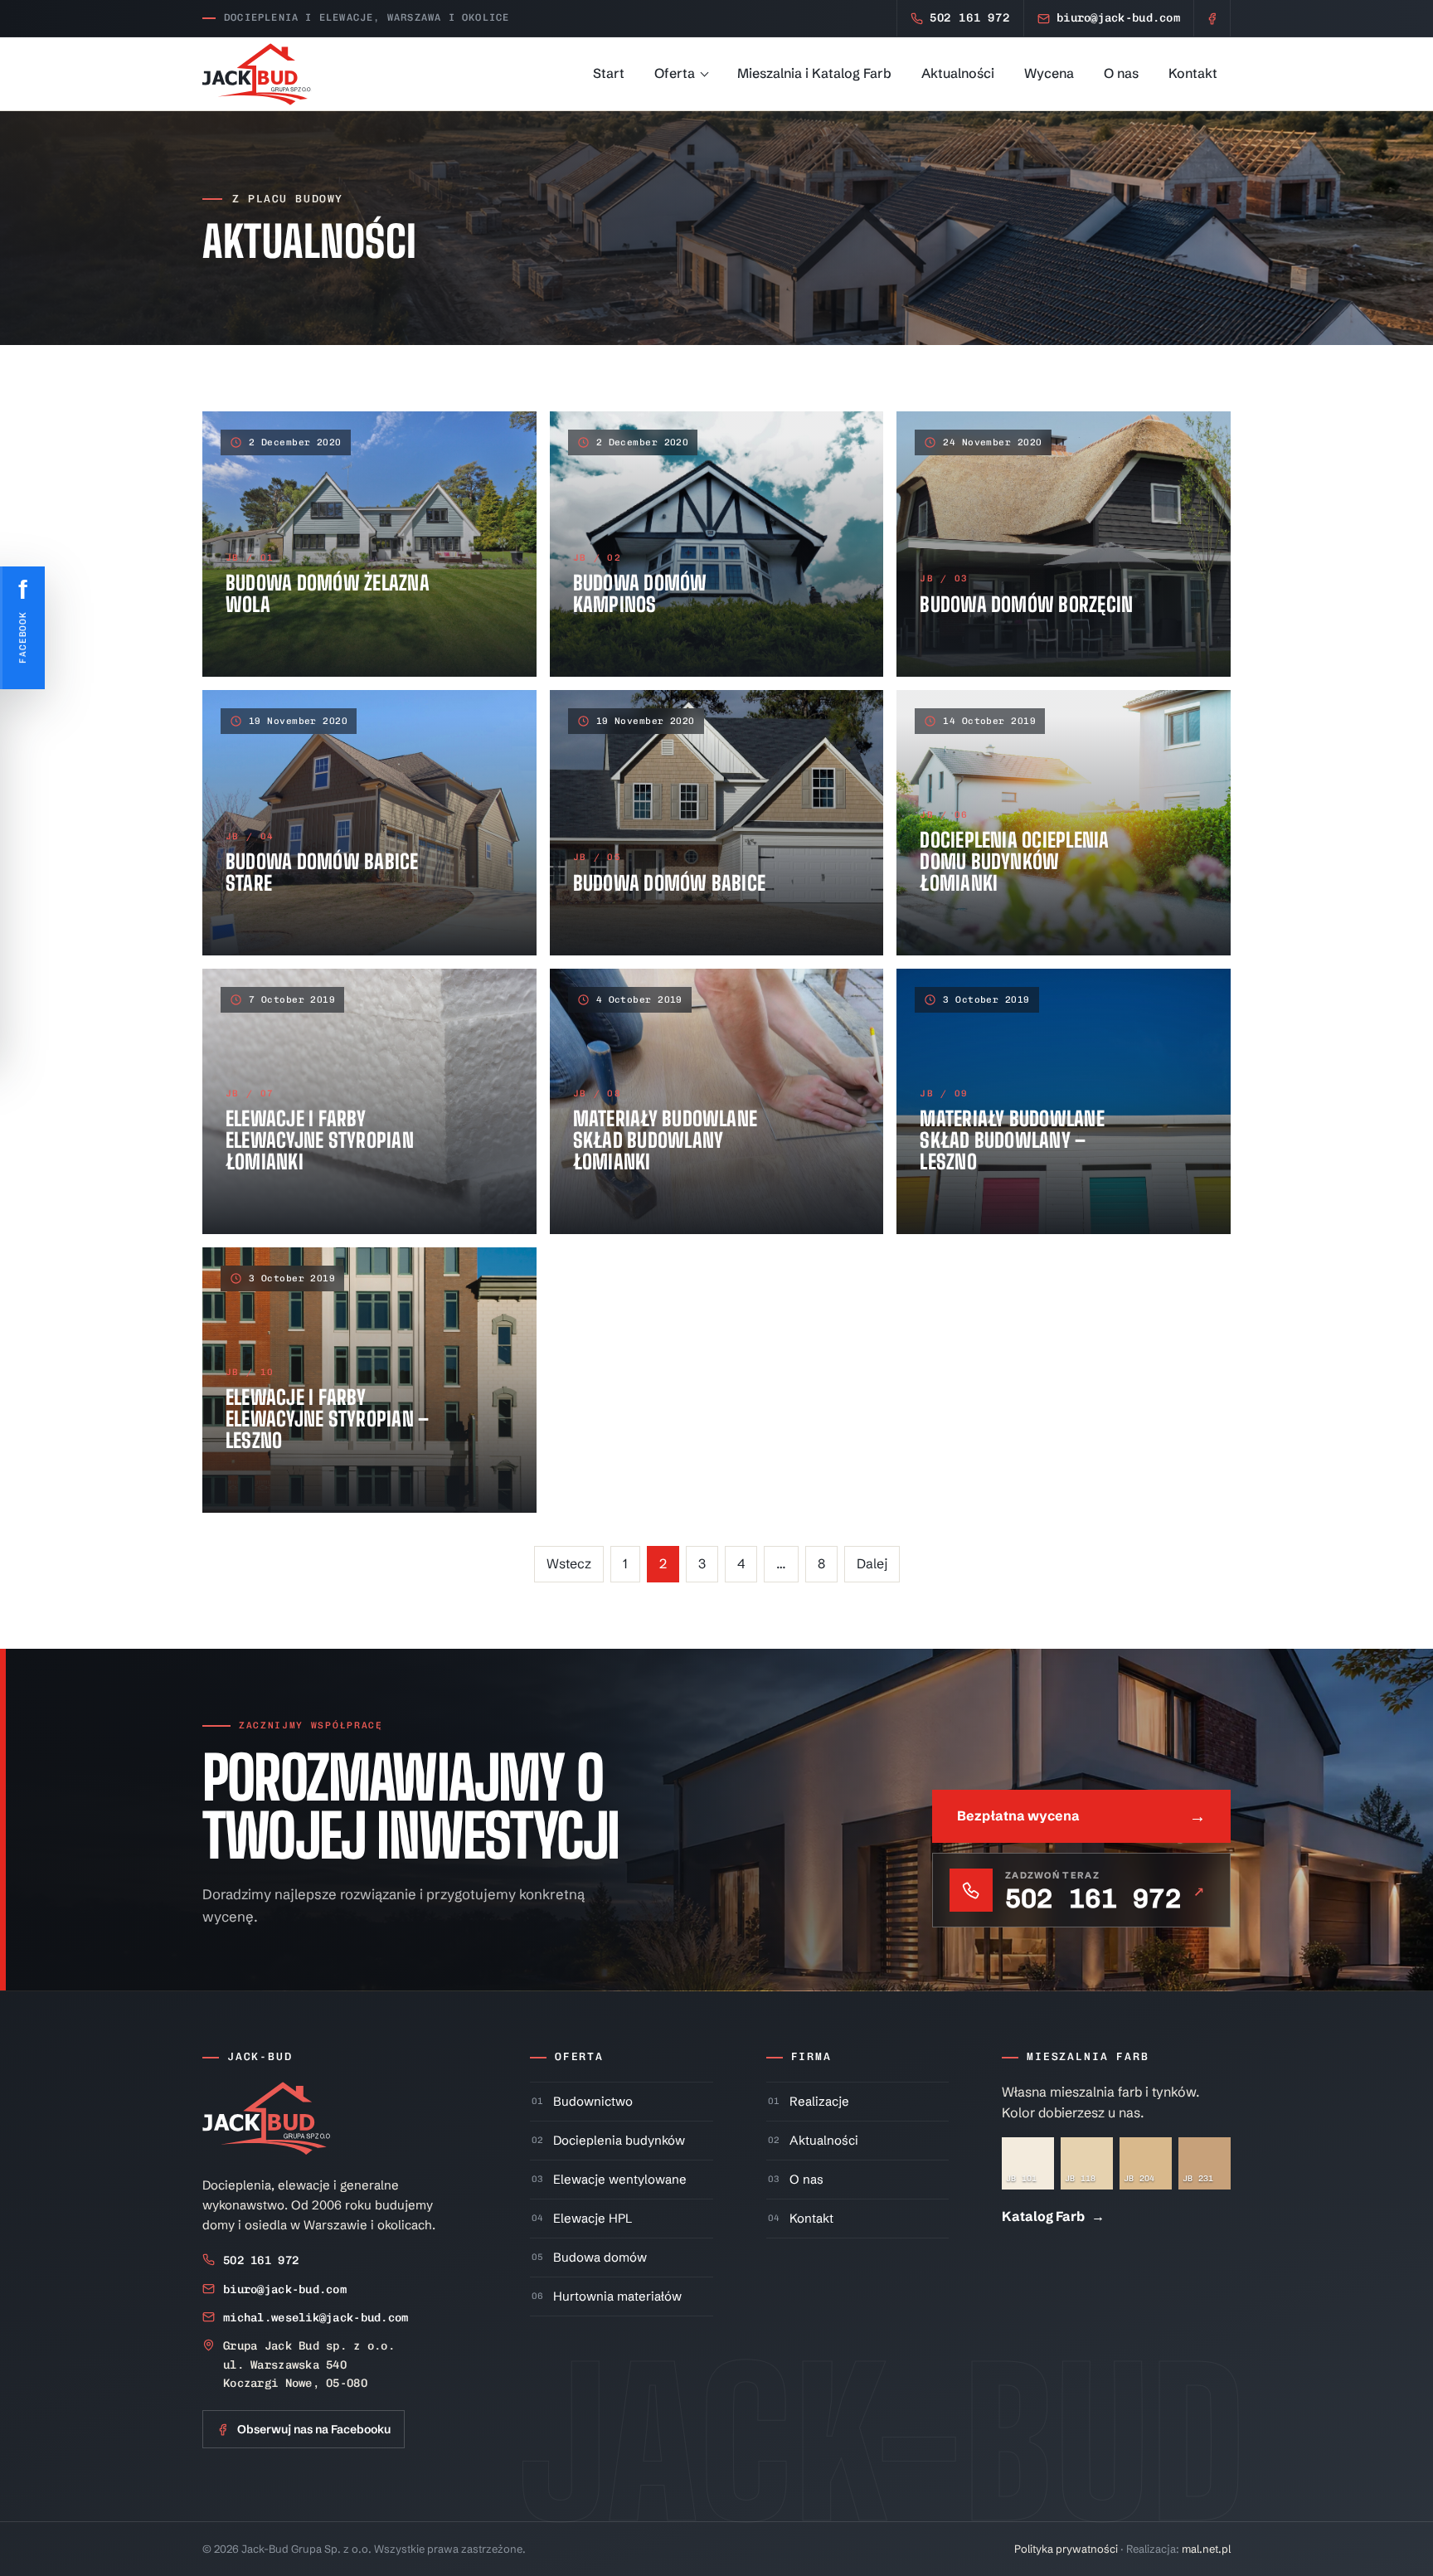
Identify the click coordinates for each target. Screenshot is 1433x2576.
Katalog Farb (1053, 2216)
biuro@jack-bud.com (285, 2289)
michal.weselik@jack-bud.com (316, 2318)
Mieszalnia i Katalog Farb (814, 73)
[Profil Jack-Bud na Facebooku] (1212, 18)
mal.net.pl (1206, 2549)
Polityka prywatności (1066, 2549)
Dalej (872, 1563)
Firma (811, 2057)
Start (609, 73)
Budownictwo (593, 2101)
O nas (1121, 73)
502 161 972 (261, 2260)
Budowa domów (600, 2257)
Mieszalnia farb (1088, 2057)
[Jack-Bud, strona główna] (257, 74)
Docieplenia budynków (619, 2140)
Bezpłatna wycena (1081, 1816)
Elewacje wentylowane (620, 2179)
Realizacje (819, 2101)
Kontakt (1193, 73)
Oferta (675, 73)
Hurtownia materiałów (617, 2296)
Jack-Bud (260, 2057)
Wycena (1049, 73)
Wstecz (569, 1563)
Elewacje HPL (593, 2218)
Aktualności (958, 73)
